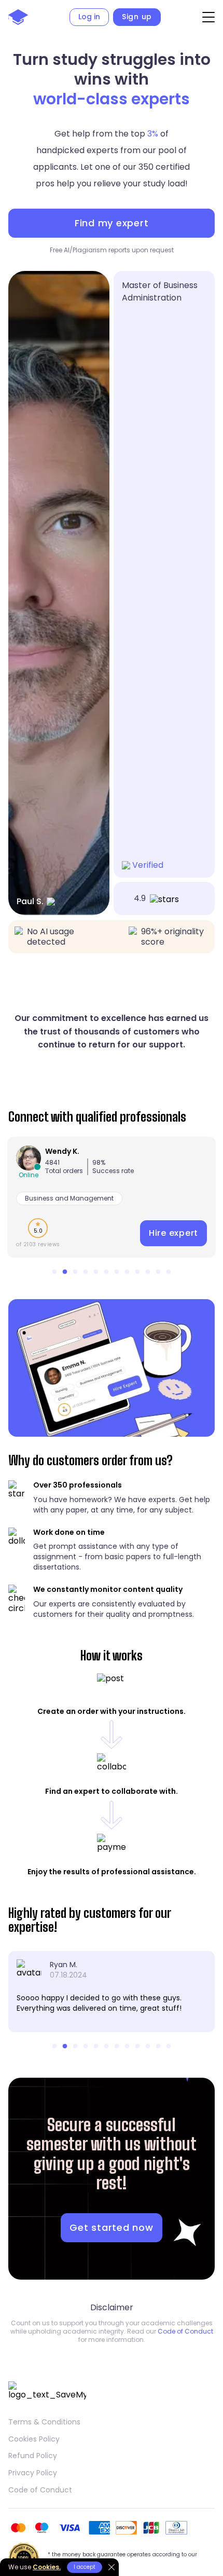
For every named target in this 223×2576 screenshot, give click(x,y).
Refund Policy (33, 2456)
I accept (85, 2567)
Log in (89, 17)
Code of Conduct (185, 2331)
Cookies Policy (34, 2439)
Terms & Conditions (44, 2422)
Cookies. (47, 2567)
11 (158, 1272)
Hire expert (173, 1233)
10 (148, 1272)
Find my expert (112, 223)
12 (169, 1272)
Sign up (137, 17)
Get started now (111, 2227)
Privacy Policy (33, 2473)
